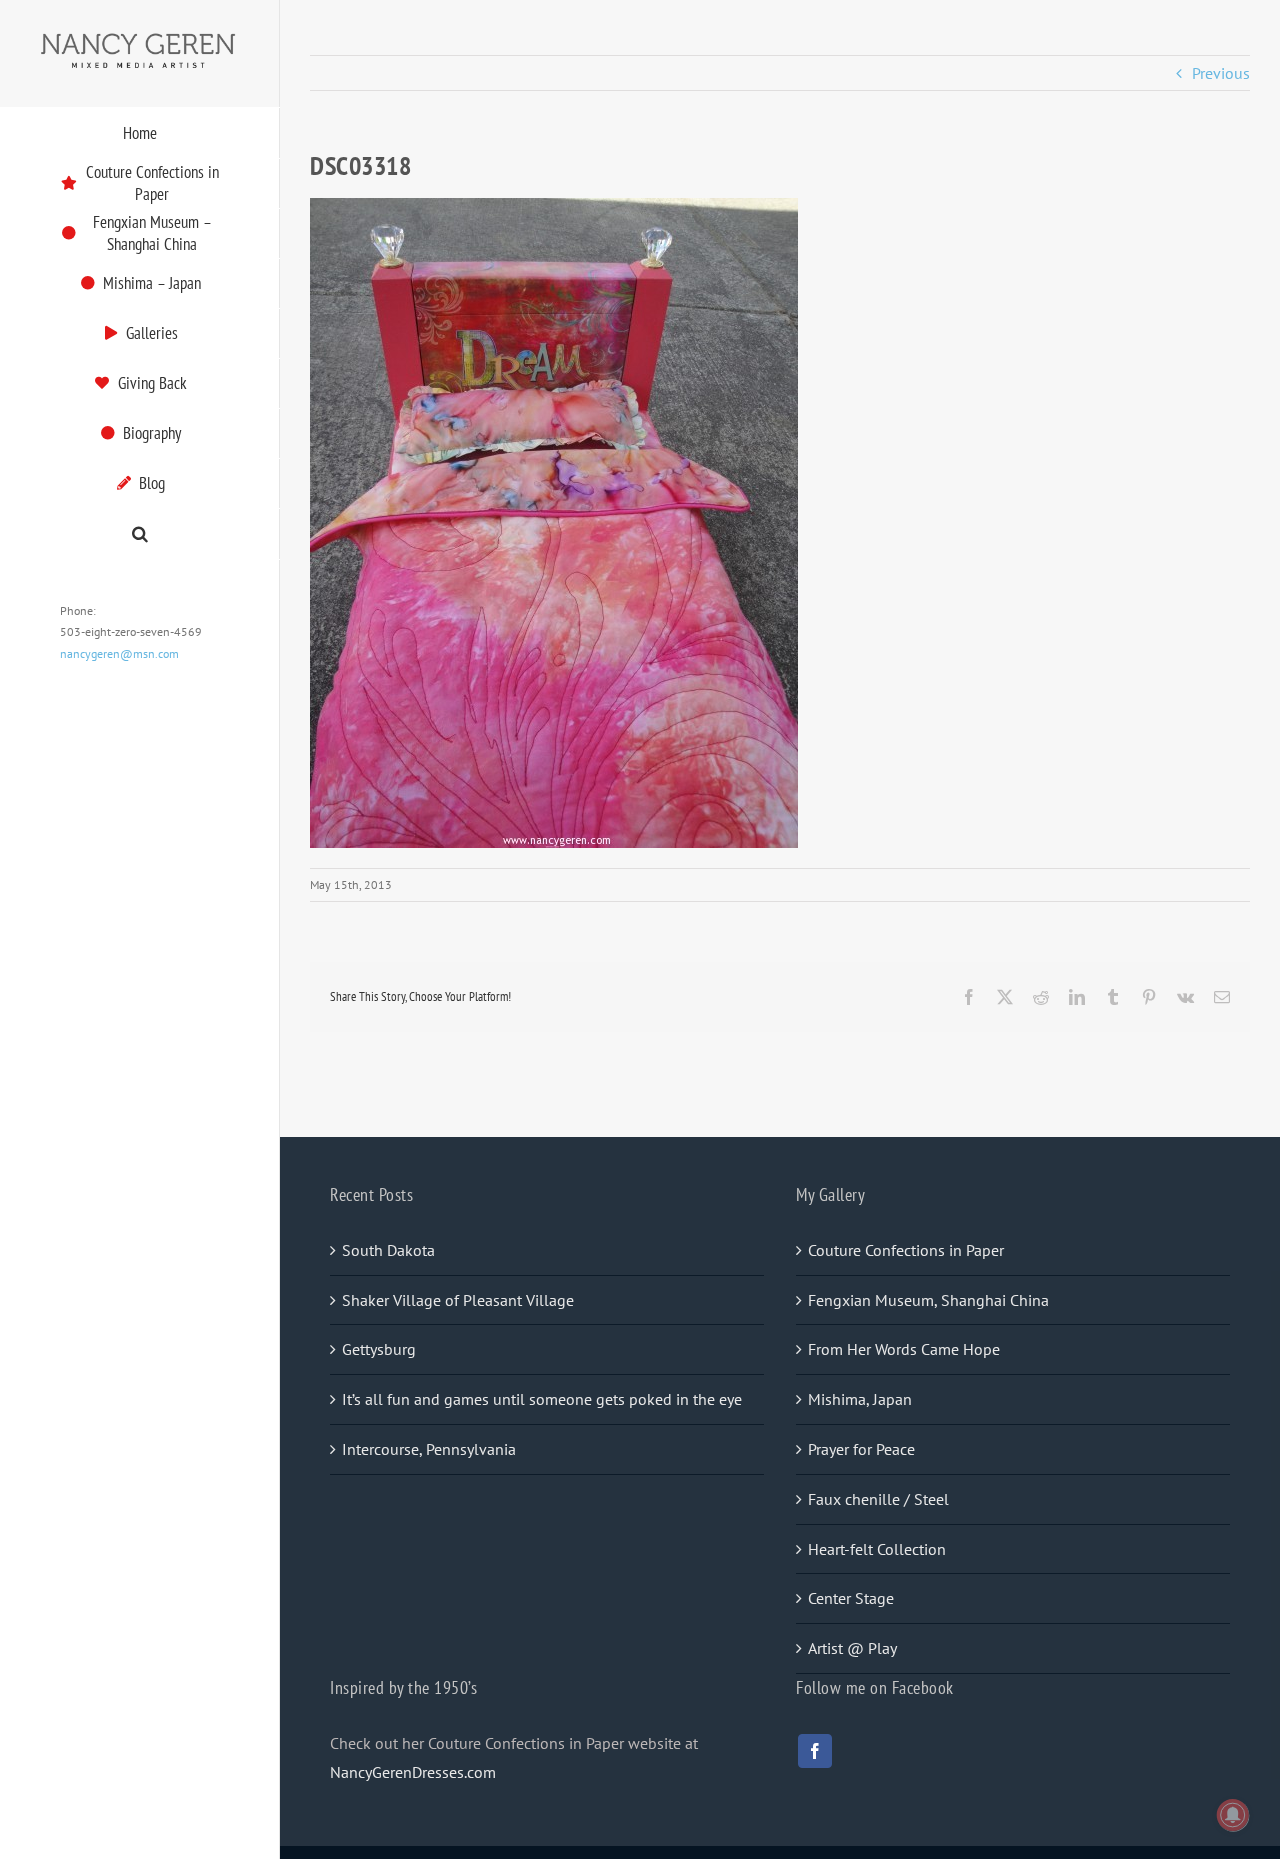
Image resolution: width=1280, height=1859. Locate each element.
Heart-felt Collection (877, 1549)
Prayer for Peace (861, 1449)
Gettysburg (379, 1349)
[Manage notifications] (1233, 1815)
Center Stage (851, 1598)
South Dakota (388, 1250)
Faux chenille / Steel (878, 1499)
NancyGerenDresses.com (413, 1772)
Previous (1221, 73)
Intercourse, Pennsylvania (429, 1449)
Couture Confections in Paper (906, 1250)
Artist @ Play (852, 1648)
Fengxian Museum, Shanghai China (928, 1300)
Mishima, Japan (860, 1399)
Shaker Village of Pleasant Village (458, 1300)
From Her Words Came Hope (904, 1349)
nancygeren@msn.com (119, 653)
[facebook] (815, 1751)
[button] (140, 534)
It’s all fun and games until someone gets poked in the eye (542, 1399)
